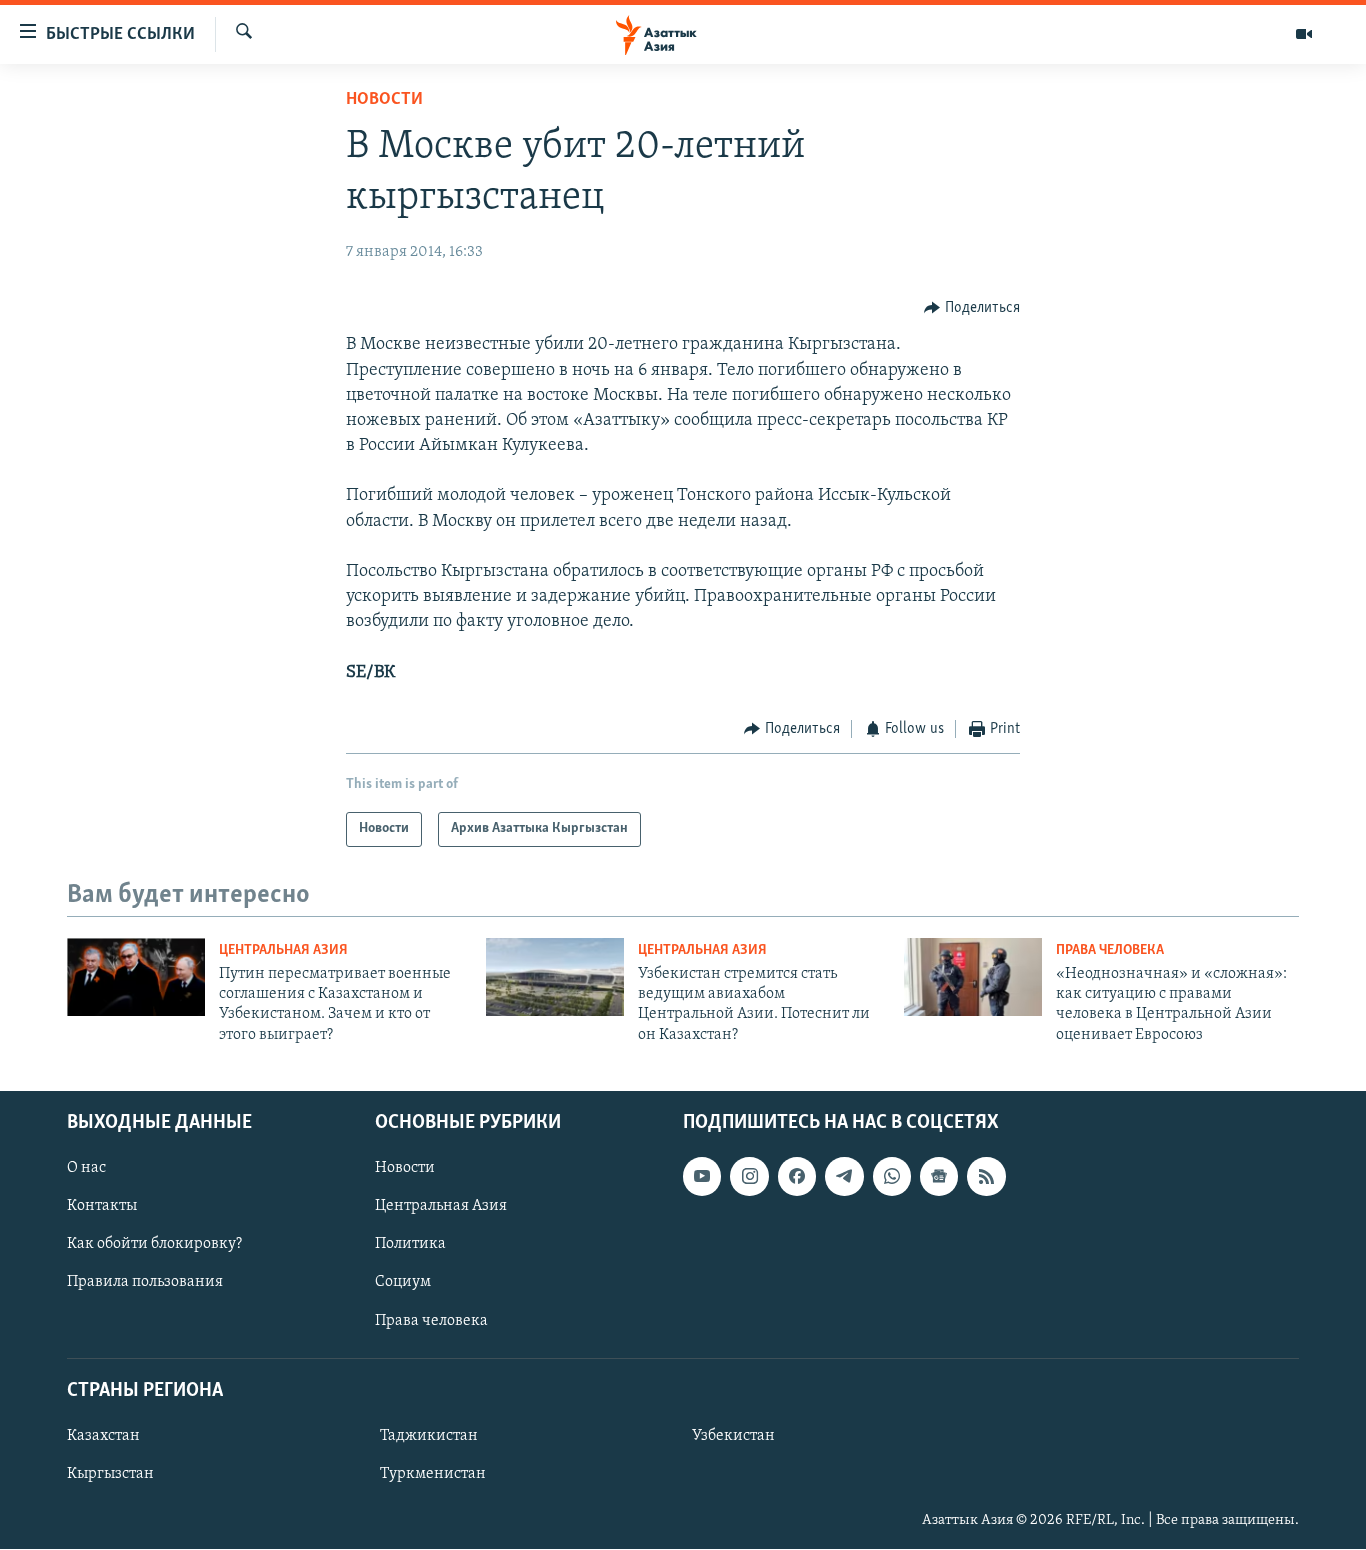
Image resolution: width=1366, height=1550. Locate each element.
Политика (410, 1245)
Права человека (1110, 950)
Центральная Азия (283, 950)
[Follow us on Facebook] (797, 1176)
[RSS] (986, 1176)
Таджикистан (429, 1436)
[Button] (972, 308)
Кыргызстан (110, 1474)
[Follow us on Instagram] (749, 1176)
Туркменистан (433, 1474)
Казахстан (103, 1436)
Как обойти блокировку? (154, 1245)
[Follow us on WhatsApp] (892, 1176)
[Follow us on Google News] (939, 1176)
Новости (384, 100)
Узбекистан (733, 1436)
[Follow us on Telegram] (844, 1176)
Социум (403, 1283)
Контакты (102, 1207)
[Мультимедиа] (1304, 34)
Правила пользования (145, 1283)
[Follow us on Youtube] (702, 1176)
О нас (86, 1168)
